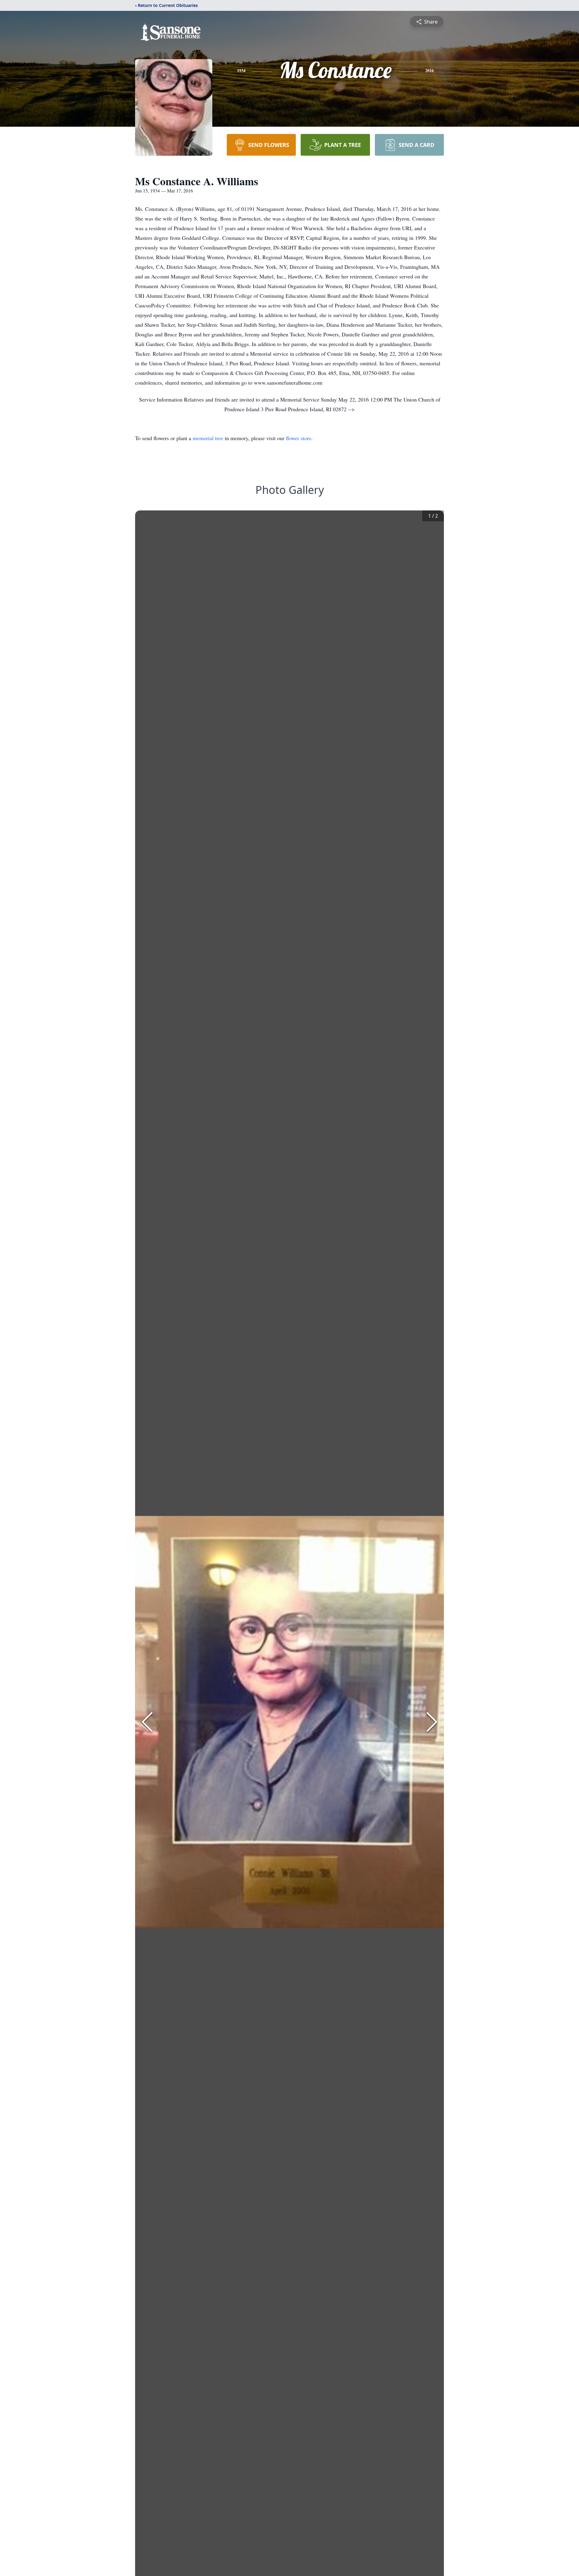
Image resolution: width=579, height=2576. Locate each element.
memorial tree (208, 438)
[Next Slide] (432, 1722)
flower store (299, 438)
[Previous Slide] (147, 1722)
